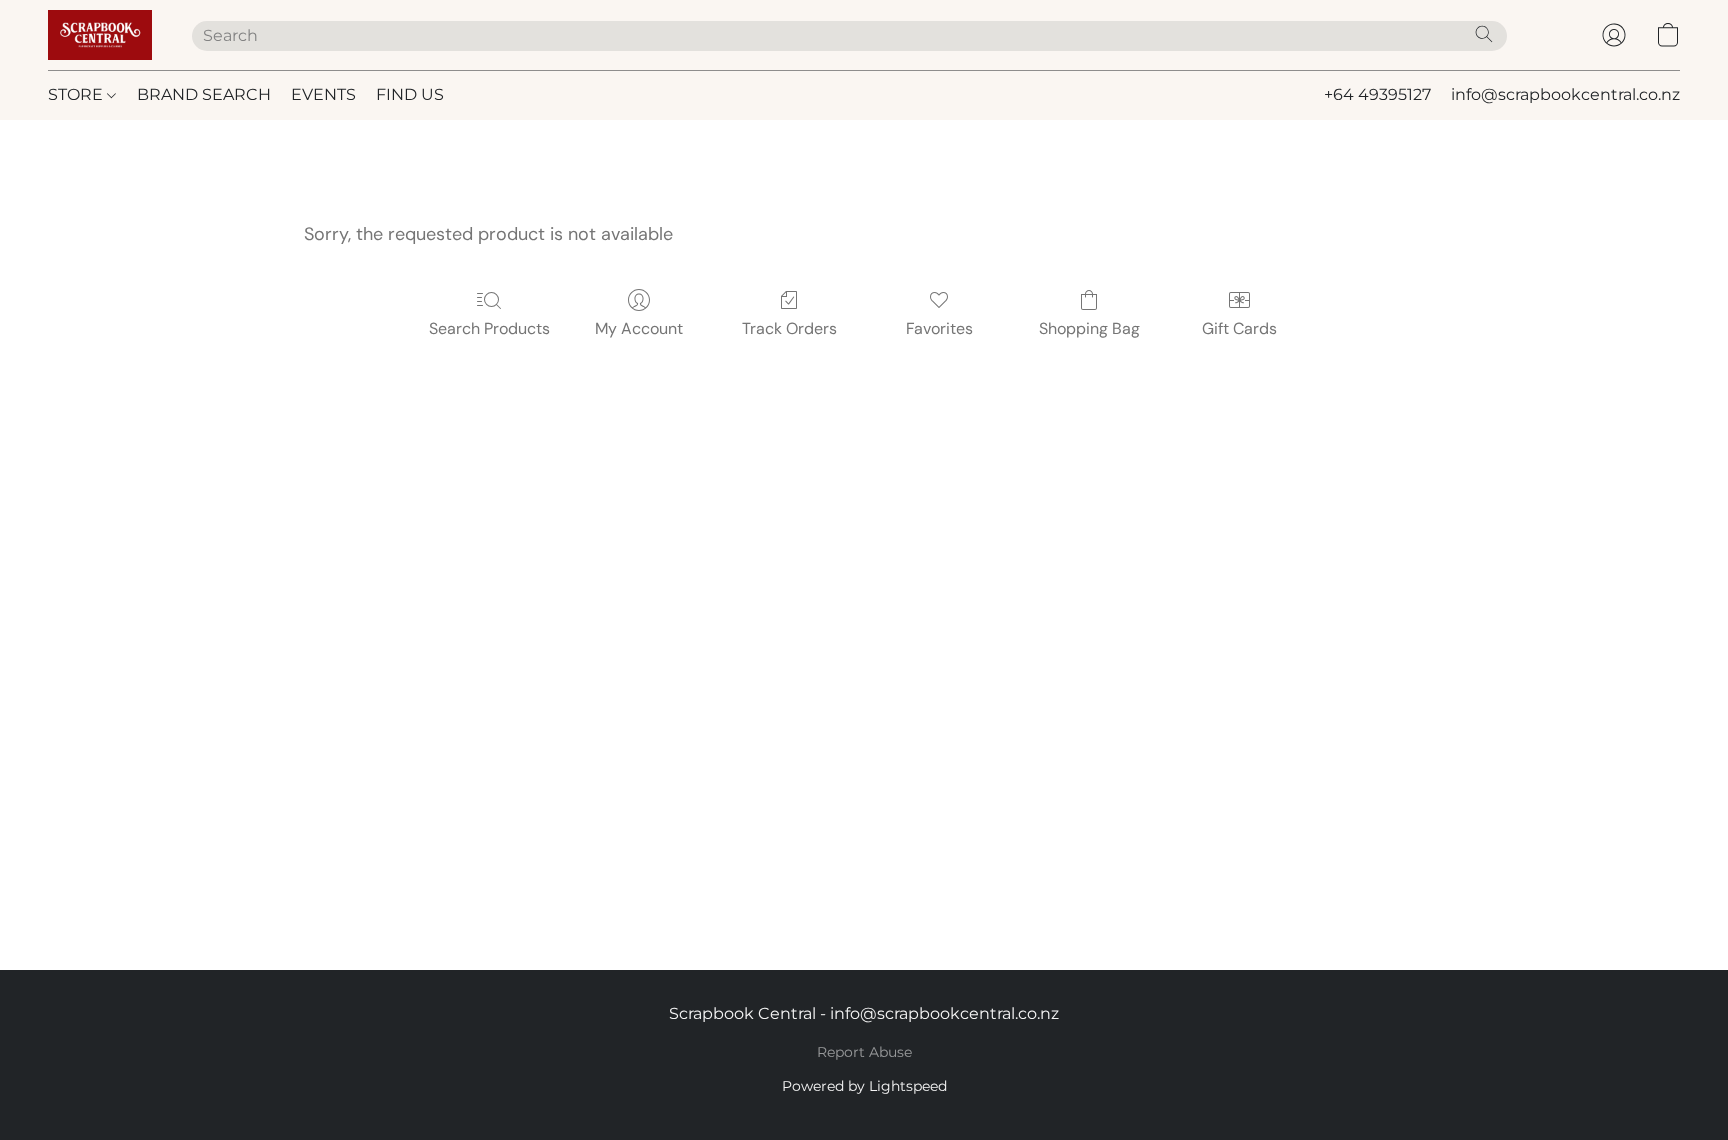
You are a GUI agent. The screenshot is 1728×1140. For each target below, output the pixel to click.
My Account (639, 328)
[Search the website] (1484, 34)
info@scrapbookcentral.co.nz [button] (1565, 94)
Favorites (939, 328)
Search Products (489, 328)
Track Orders (789, 328)
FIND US (410, 94)
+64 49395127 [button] (1377, 94)
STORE (77, 94)
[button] (100, 35)
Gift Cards (1239, 328)
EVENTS (323, 94)
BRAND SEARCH (204, 94)
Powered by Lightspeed (864, 1086)
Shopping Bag (1089, 328)
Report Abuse (864, 1052)
